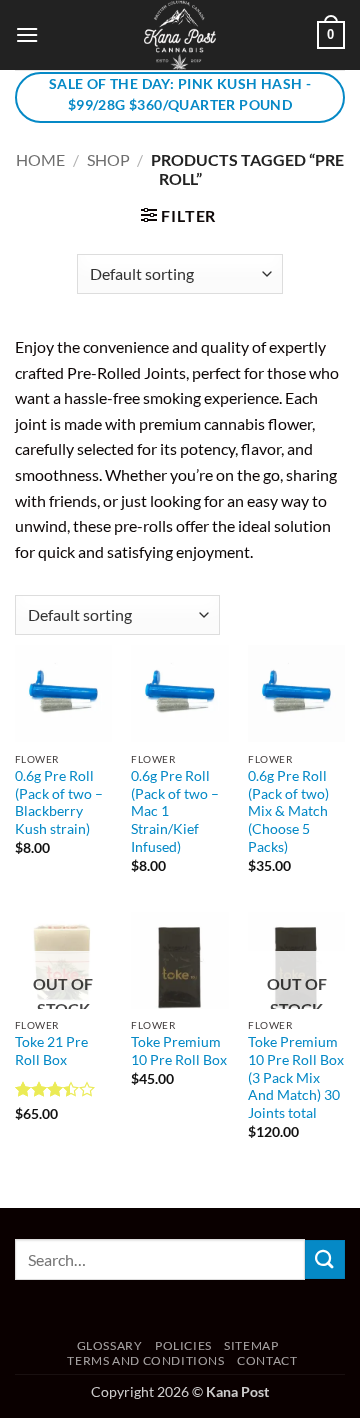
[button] (27, 34)
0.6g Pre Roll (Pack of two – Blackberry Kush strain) (59, 802)
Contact (267, 1360)
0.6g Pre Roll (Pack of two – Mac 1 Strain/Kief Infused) (175, 811)
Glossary (110, 1345)
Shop (108, 159)
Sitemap (251, 1345)
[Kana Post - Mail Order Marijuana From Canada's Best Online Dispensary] (180, 35)
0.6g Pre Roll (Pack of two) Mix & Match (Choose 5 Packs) (288, 811)
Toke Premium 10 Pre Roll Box (179, 1051)
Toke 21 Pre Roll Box (51, 1051)
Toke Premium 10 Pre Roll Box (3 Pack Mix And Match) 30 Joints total (296, 1077)
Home (40, 159)
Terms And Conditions (145, 1360)
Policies (183, 1345)
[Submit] (325, 1259)
